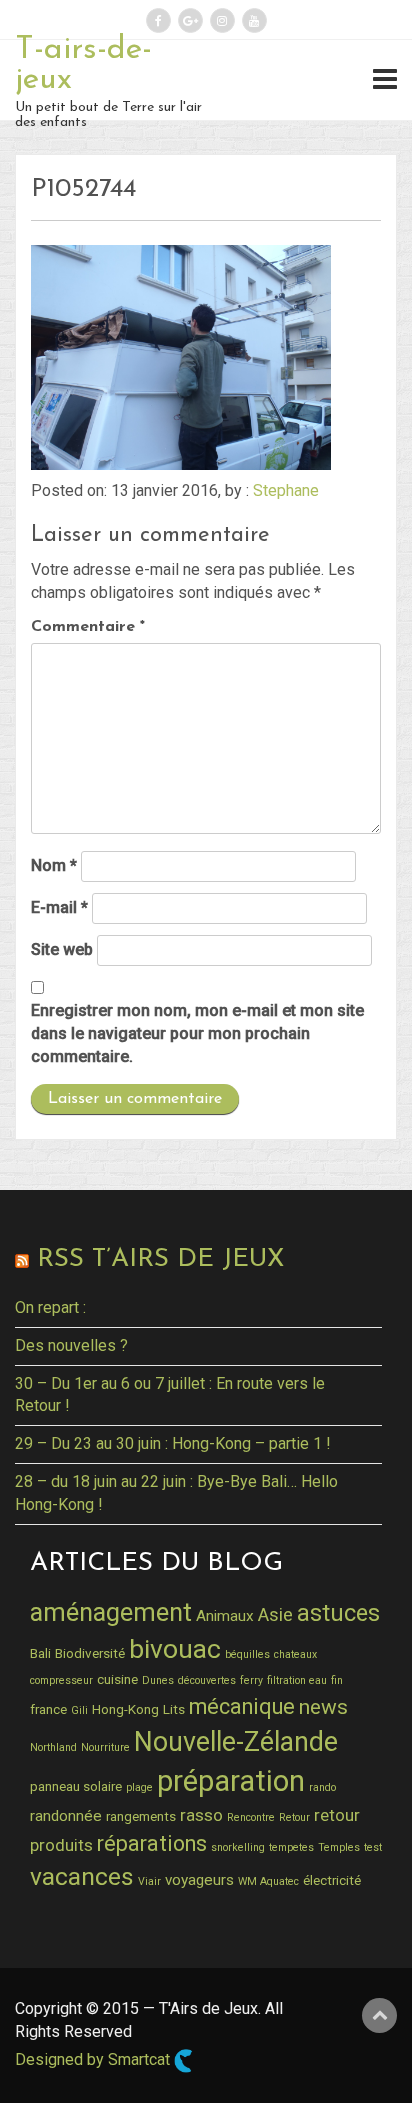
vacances (82, 1876)
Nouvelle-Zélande (236, 1742)
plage (139, 1787)
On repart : (50, 1307)
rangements (141, 1816)
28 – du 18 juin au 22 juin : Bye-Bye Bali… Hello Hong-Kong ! (176, 1493)
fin (337, 1680)
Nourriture (105, 1747)
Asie (275, 1614)
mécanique (242, 1706)
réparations (152, 1843)
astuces (338, 1613)
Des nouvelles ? (71, 1345)
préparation (231, 1781)
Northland (53, 1747)
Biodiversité (90, 1653)
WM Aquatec (268, 1881)
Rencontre (251, 1817)
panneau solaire (76, 1786)
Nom (54, 865)
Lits (174, 1709)
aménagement (111, 1612)
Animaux (225, 1616)
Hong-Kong (125, 1709)
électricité (332, 1880)
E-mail (59, 907)
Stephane (286, 490)
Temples (339, 1847)
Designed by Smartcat (94, 2059)
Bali (40, 1653)
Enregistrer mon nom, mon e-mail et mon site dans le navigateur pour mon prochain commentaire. (197, 1033)
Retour (294, 1817)
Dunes (158, 1680)
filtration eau (297, 1680)
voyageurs (199, 1880)
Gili (79, 1710)
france (48, 1709)
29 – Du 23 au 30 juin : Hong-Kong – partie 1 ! (173, 1443)
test (373, 1847)
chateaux (295, 1654)
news (323, 1707)
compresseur (61, 1680)
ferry (251, 1680)
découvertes (207, 1680)
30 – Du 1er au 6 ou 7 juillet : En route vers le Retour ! (170, 1395)
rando (322, 1787)
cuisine (117, 1679)
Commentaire (88, 627)
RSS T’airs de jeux (160, 1259)
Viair (149, 1881)
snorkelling (238, 1847)
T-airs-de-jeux (83, 65)
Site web (62, 949)
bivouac (175, 1648)
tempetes (291, 1847)
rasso (201, 1815)
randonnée (66, 1816)
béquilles (247, 1654)
